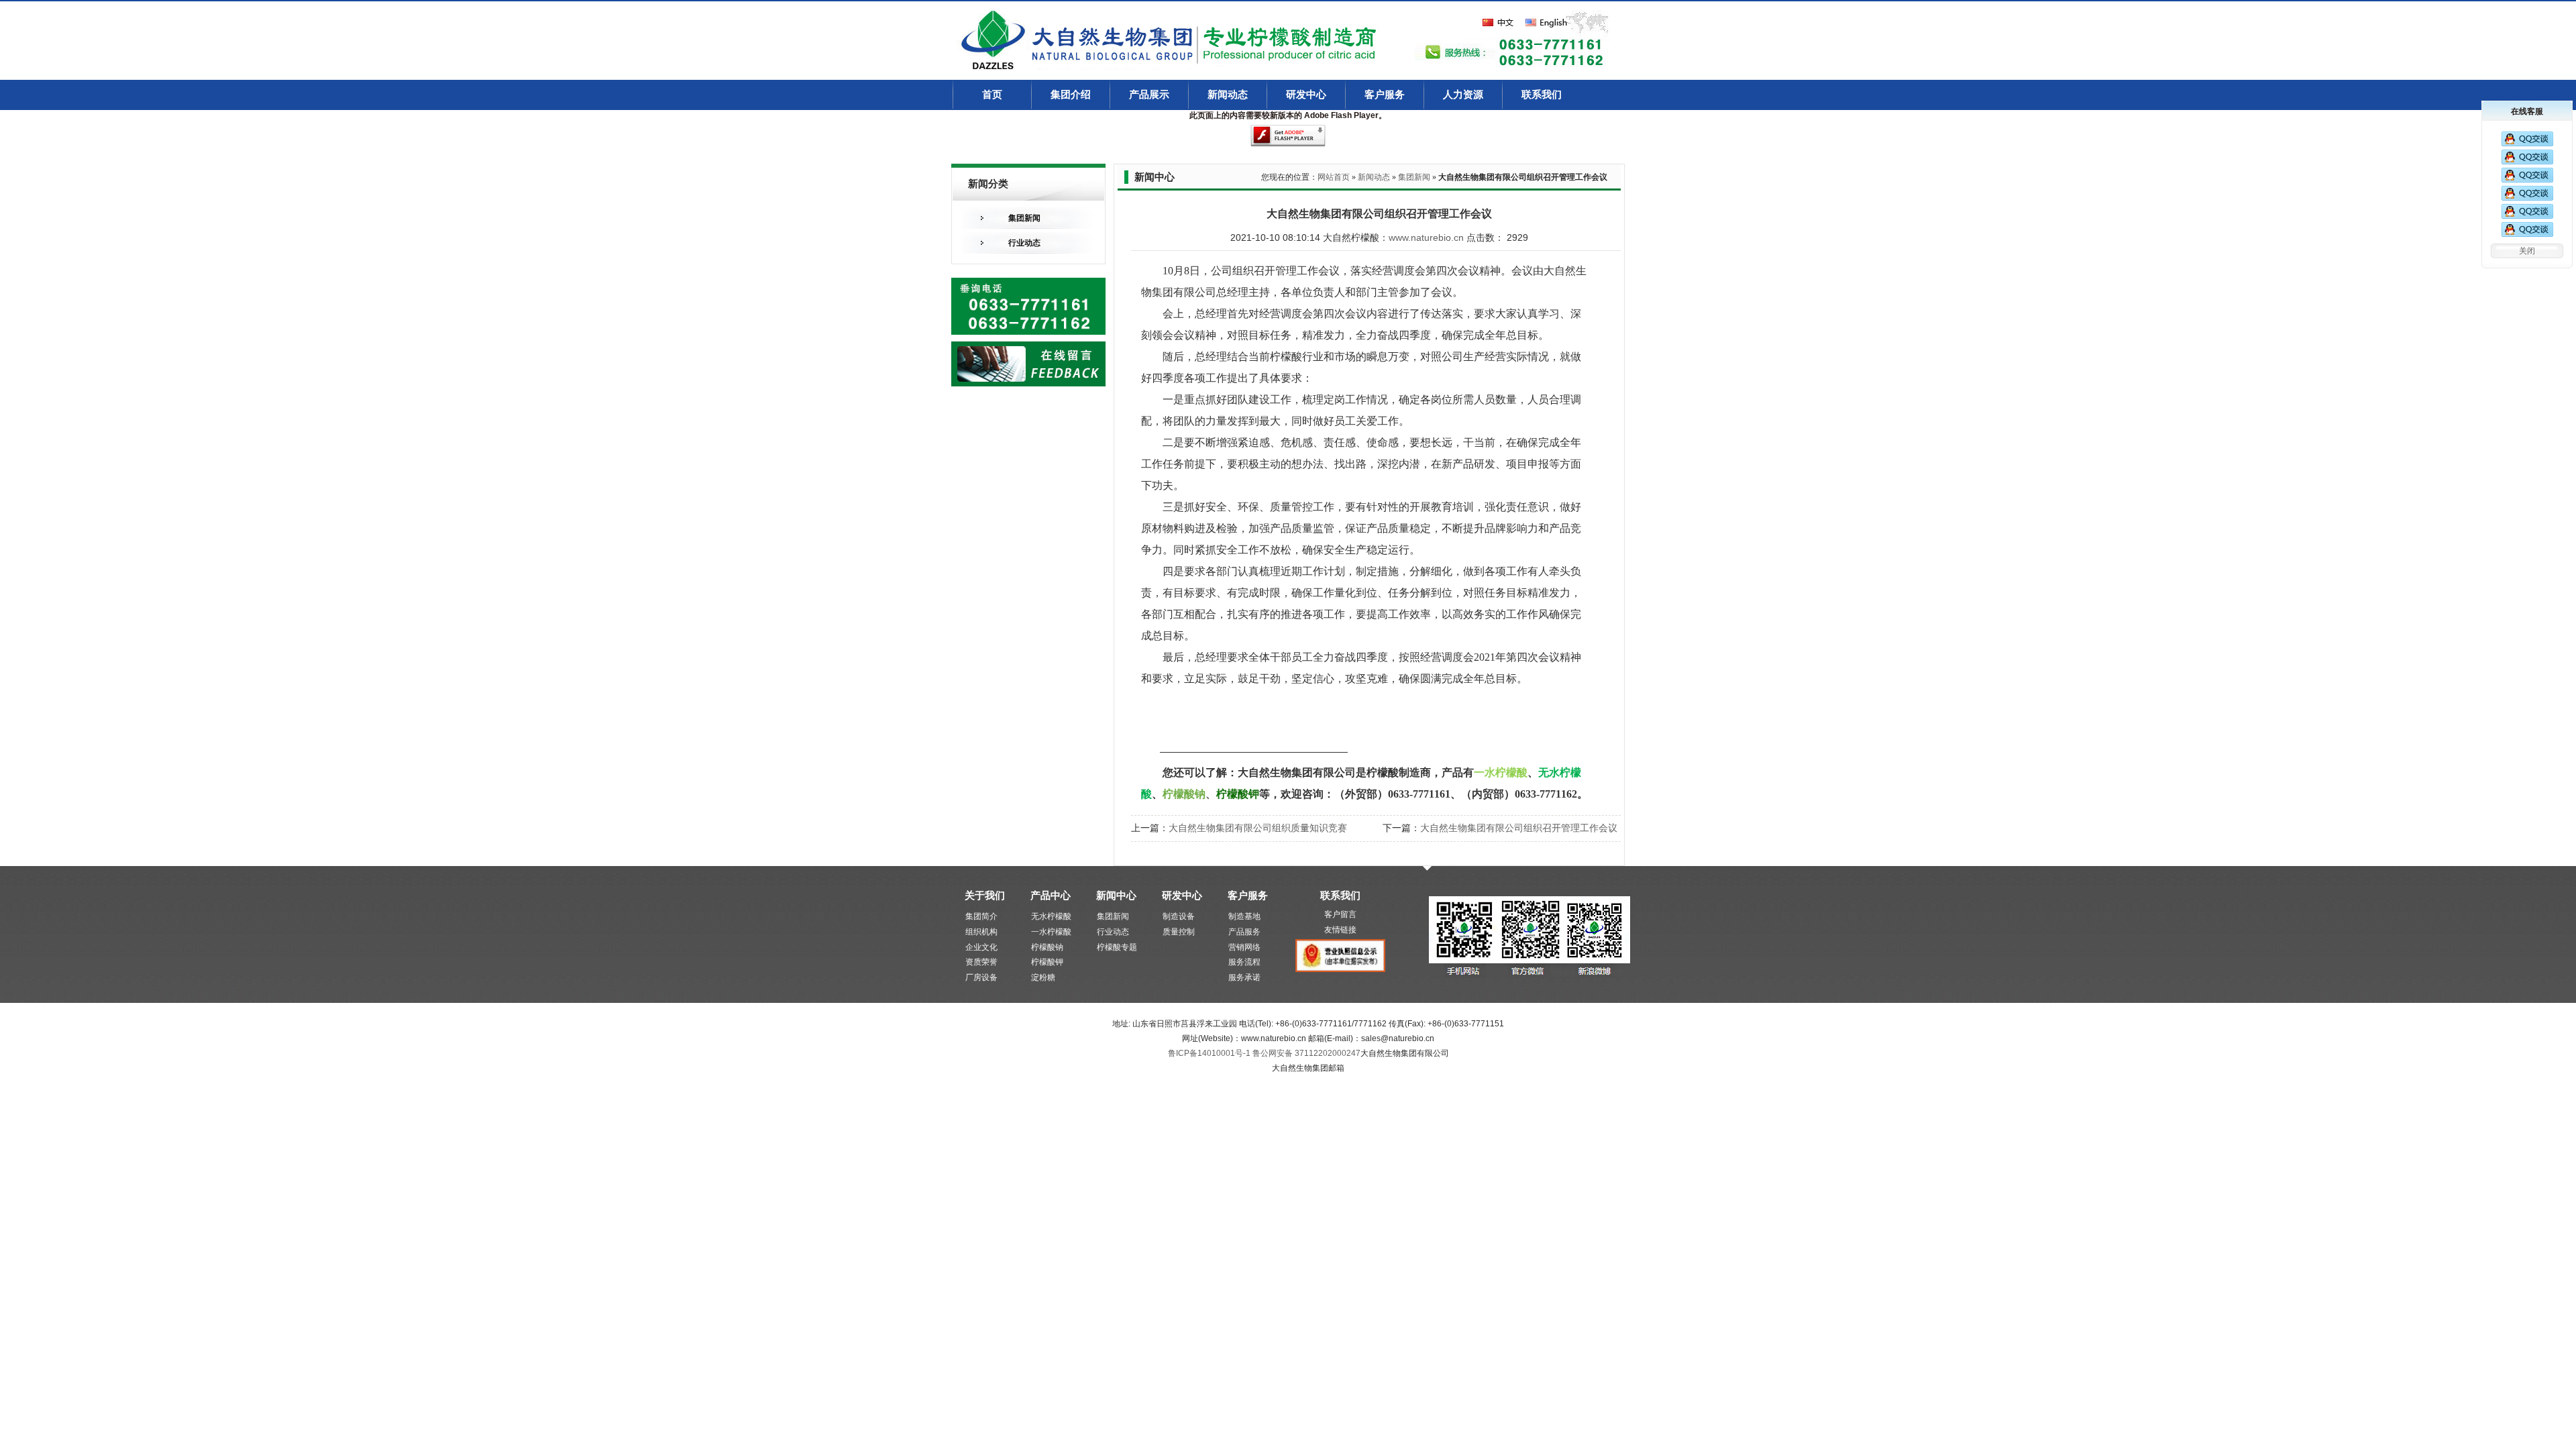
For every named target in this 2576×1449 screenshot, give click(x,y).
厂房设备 (981, 977)
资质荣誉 (981, 962)
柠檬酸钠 (1047, 947)
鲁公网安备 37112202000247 (1306, 1053)
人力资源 (1463, 95)
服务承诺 (1244, 977)
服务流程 (1244, 962)
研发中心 (1306, 95)
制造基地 (1244, 916)
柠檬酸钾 (1047, 962)
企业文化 (981, 947)
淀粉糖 (1043, 977)
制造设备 (1179, 916)
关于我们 (985, 895)
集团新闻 (1024, 218)
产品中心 (1051, 895)
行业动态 (1024, 243)
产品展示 (1149, 95)
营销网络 (1244, 947)
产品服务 (1244, 932)
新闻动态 (1228, 95)
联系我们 (1542, 95)
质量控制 (1179, 932)
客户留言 (1340, 914)
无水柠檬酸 (1051, 916)
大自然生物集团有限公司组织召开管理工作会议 (1519, 828)
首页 (992, 95)
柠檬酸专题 (1117, 947)
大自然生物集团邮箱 (1308, 1068)
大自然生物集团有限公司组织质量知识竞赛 (1258, 828)
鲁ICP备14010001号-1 (1210, 1053)
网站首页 (1334, 177)
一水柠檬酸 (1051, 932)
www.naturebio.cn (1426, 237)
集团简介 (981, 916)
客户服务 (1385, 95)
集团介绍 (1071, 95)
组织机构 (981, 932)
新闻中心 (1116, 895)
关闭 (2527, 251)
